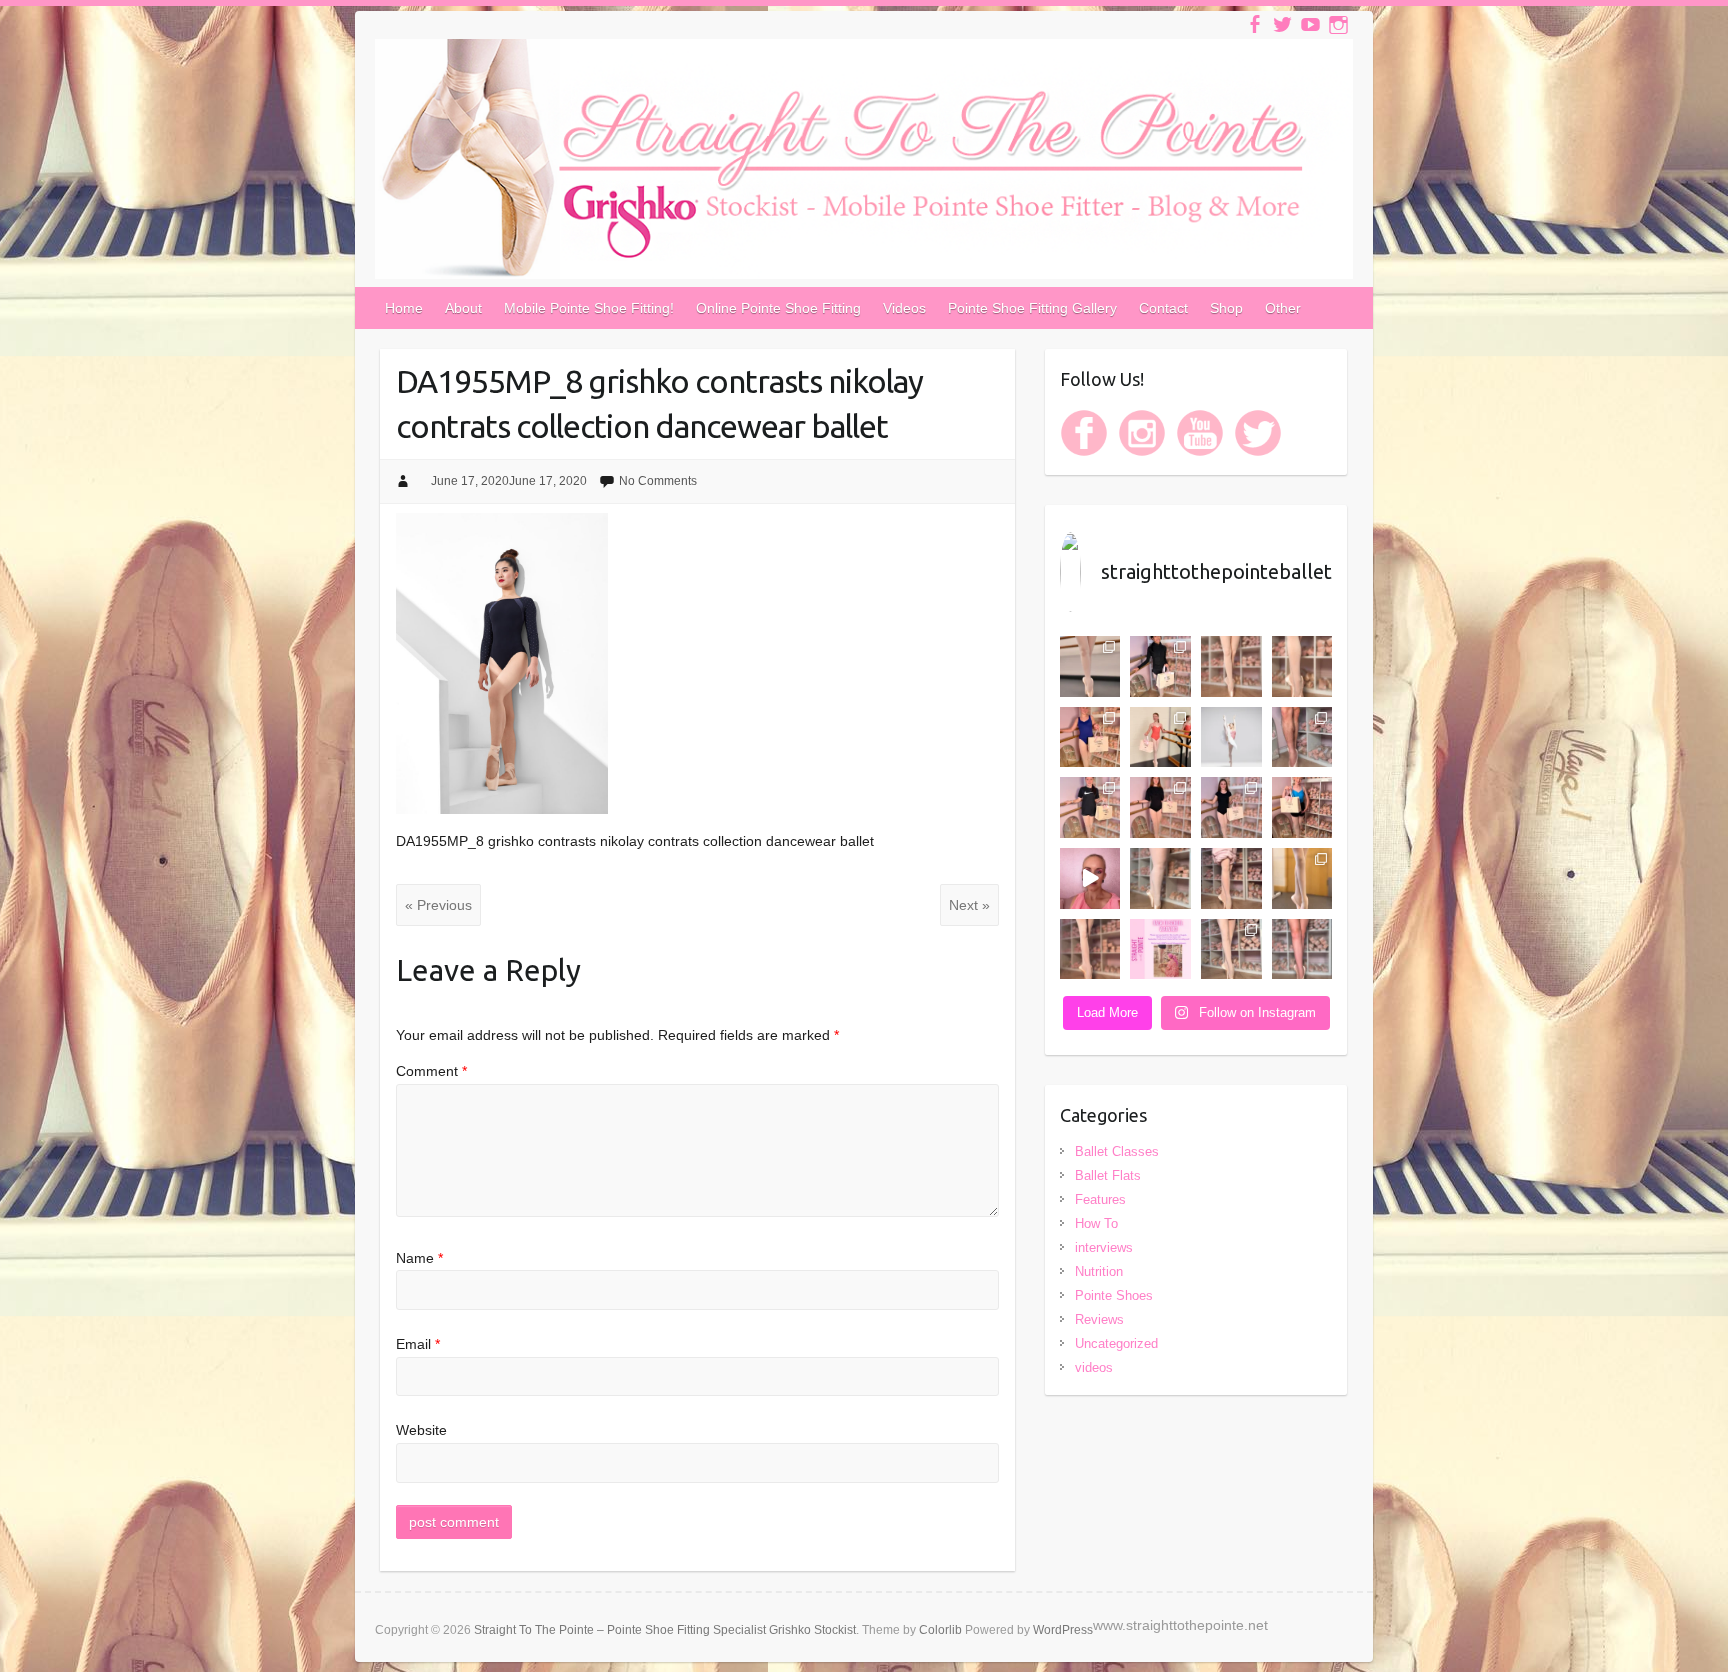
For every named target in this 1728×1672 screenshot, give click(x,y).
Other (1283, 308)
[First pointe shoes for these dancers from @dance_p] (1160, 737)
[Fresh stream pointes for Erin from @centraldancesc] (1231, 666)
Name (419, 1258)
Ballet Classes (1117, 1151)
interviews (1104, 1247)
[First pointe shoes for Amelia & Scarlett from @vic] (1231, 807)
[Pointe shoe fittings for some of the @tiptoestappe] (1231, 949)
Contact (1163, 308)
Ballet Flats (1108, 1175)
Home (404, 308)
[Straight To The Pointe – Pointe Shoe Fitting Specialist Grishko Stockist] (864, 163)
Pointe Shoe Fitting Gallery (1032, 308)
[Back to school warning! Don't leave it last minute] (1160, 949)
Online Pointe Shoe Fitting (778, 308)
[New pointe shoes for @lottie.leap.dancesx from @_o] (1302, 807)
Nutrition (1099, 1271)
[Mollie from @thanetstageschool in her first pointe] (1090, 737)
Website (421, 1430)
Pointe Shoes (1114, 1295)
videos (1094, 1367)
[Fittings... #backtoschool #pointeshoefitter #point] (1090, 878)
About (463, 308)
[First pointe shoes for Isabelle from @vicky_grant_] (1160, 807)
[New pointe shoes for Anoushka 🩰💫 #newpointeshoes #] (1160, 666)
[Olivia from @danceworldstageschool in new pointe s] (1302, 949)
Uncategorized (1116, 1343)
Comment (431, 1071)
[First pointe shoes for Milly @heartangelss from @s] (1090, 807)
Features (1100, 1199)
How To (1096, 1223)
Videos (904, 308)
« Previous (438, 905)
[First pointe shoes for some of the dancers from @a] (1302, 878)
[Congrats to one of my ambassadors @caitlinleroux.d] (1231, 737)
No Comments (658, 481)
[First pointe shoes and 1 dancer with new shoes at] (1090, 666)
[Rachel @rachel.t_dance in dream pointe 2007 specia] (1302, 666)
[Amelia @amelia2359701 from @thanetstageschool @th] (1160, 878)
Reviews (1099, 1319)
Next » (969, 905)
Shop (1226, 308)
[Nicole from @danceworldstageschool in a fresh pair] (1090, 949)
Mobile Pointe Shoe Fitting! (589, 308)
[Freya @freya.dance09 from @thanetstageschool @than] (1231, 878)
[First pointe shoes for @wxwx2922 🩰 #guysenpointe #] (1302, 737)
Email (418, 1344)
